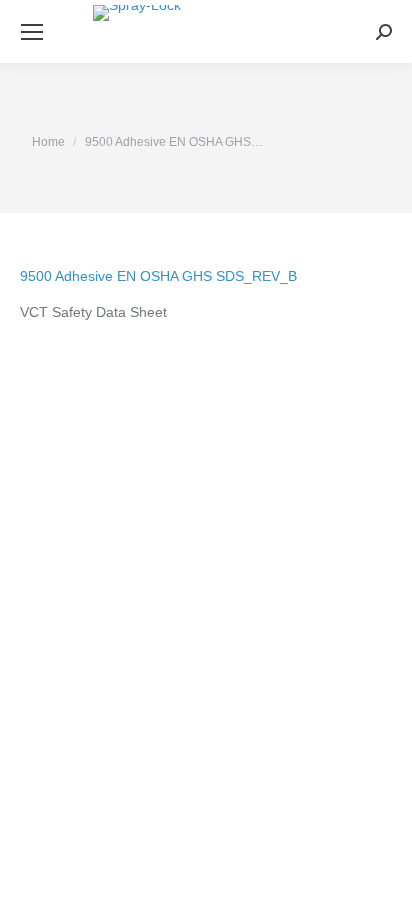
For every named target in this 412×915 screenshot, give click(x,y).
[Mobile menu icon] (32, 32)
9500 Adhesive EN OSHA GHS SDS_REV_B (158, 276)
